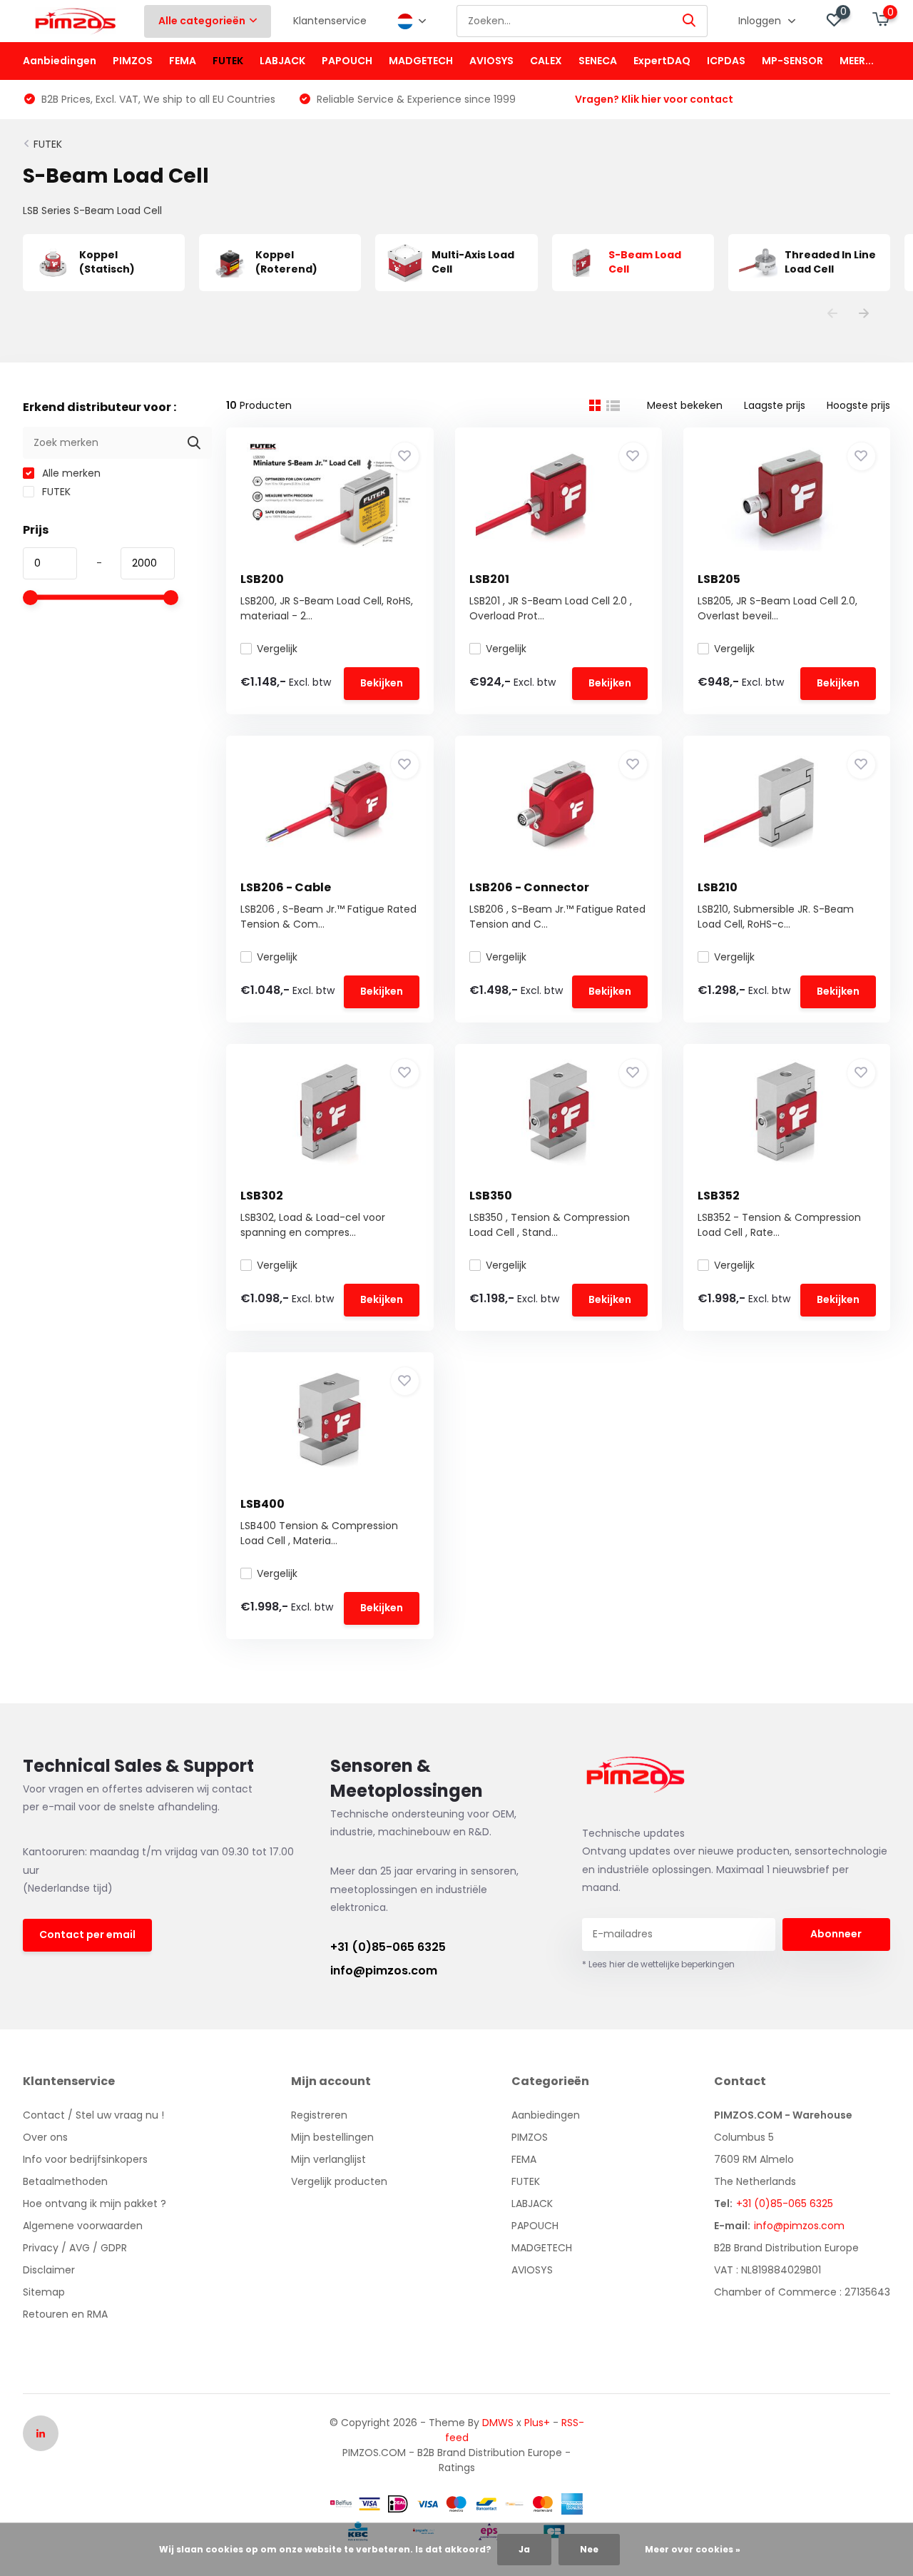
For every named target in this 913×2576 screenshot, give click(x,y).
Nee (589, 2549)
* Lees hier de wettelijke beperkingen (658, 1964)
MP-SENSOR (792, 61)
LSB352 (719, 1196)
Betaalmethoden (65, 2181)
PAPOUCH (347, 61)
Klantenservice (330, 21)
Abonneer (836, 1934)
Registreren (319, 2115)
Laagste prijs (775, 405)
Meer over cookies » (693, 2549)
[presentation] (832, 314)
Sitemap (44, 2292)
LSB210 (718, 887)
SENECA (598, 61)
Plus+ (537, 2423)
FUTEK (228, 61)
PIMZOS (133, 61)
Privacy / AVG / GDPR (75, 2248)
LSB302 (262, 1196)
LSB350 (491, 1196)
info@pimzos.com (384, 1971)
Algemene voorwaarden (83, 2226)
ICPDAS (726, 61)
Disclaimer (49, 2270)
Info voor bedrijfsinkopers (85, 2159)
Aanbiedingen (60, 61)
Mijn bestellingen (332, 2137)
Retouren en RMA (65, 2314)
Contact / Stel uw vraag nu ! (93, 2115)
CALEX (546, 61)
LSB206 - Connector (529, 887)
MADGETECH (421, 61)
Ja (524, 2549)
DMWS (498, 2423)
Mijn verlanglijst (328, 2159)
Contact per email (87, 1934)
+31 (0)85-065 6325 (388, 1947)
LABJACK (282, 61)
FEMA (183, 61)
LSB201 (489, 579)
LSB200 (262, 579)
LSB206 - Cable (286, 887)
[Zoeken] (690, 21)
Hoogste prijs (858, 405)
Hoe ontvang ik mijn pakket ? (95, 2204)
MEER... (857, 61)
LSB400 (262, 1504)
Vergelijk (277, 649)
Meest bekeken (685, 405)
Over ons (45, 2137)
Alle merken (70, 473)
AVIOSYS (491, 61)
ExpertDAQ (662, 61)
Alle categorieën (202, 21)
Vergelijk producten (339, 2181)
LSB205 (719, 579)
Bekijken (382, 683)
